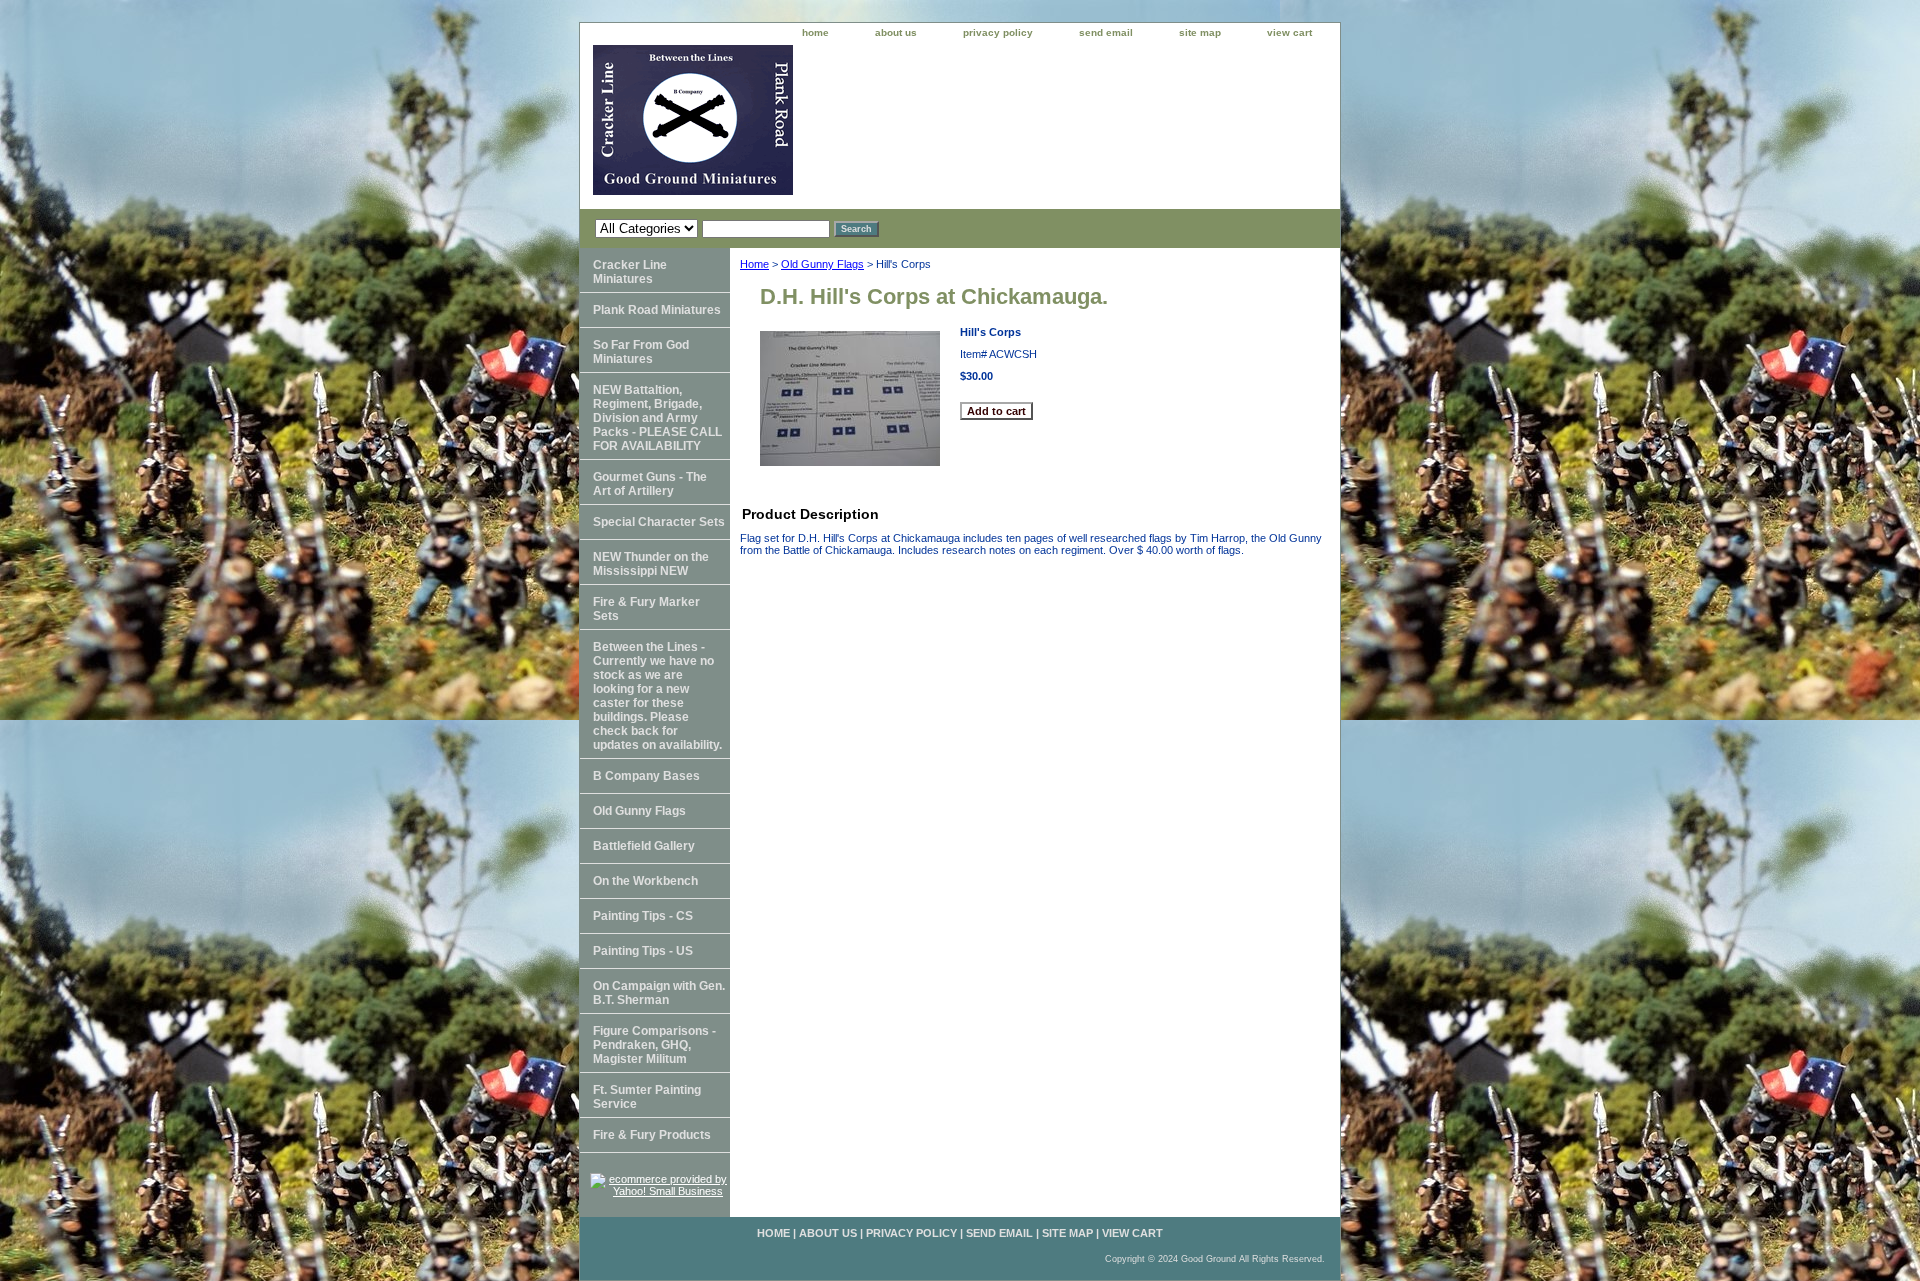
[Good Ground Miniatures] (830, 127)
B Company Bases (646, 776)
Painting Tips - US (643, 951)
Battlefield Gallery (644, 846)
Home (754, 264)
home (815, 32)
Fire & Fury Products (652, 1135)
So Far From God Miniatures (641, 352)
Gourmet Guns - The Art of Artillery (650, 484)
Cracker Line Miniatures (630, 272)
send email (1106, 32)
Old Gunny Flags (822, 264)
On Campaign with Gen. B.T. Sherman (659, 993)
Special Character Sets (659, 522)
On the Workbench (645, 881)
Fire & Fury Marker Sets (646, 609)
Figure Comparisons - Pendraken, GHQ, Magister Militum (654, 1045)
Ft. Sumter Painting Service (647, 1097)
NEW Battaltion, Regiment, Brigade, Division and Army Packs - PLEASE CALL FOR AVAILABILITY (657, 418)
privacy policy (998, 32)
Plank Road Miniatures (657, 310)
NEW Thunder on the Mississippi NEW (651, 564)
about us (896, 32)
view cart (1289, 32)
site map (1200, 32)
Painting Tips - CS (643, 916)
